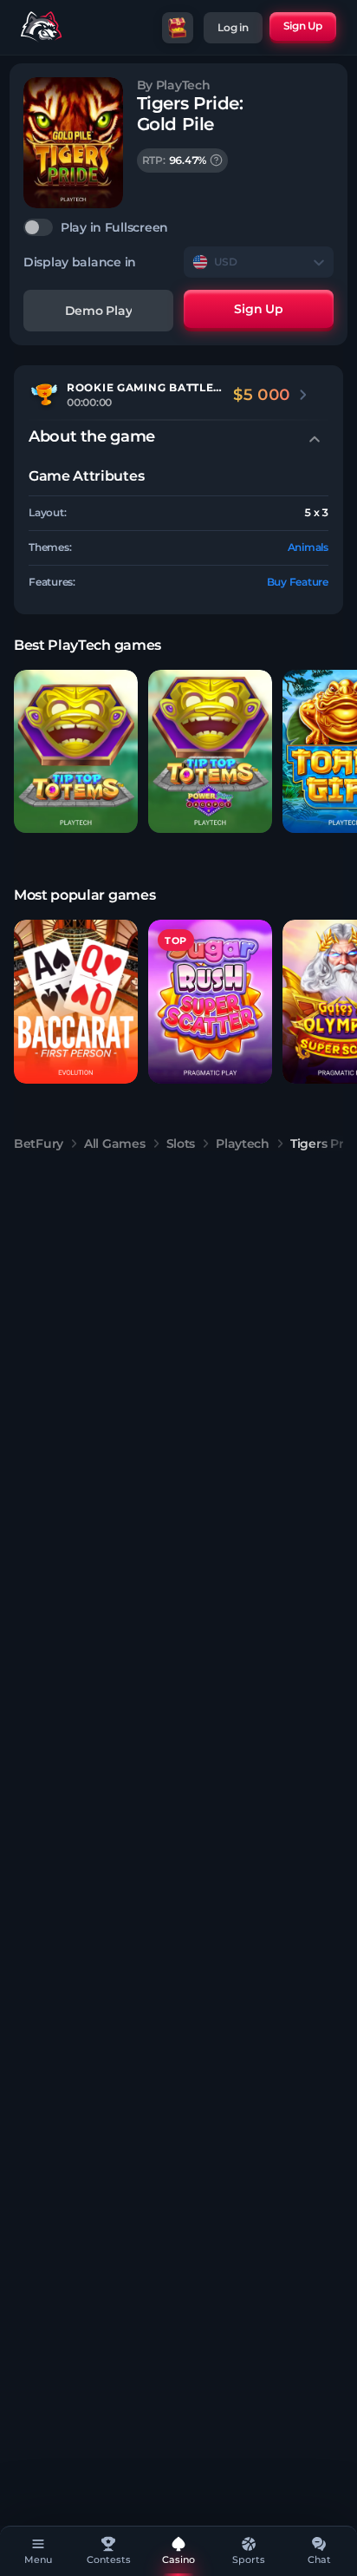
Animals (308, 547)
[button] (76, 752)
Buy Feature (298, 582)
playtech (243, 1144)
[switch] (178, 227)
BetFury (39, 1144)
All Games (114, 1144)
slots (181, 1144)
